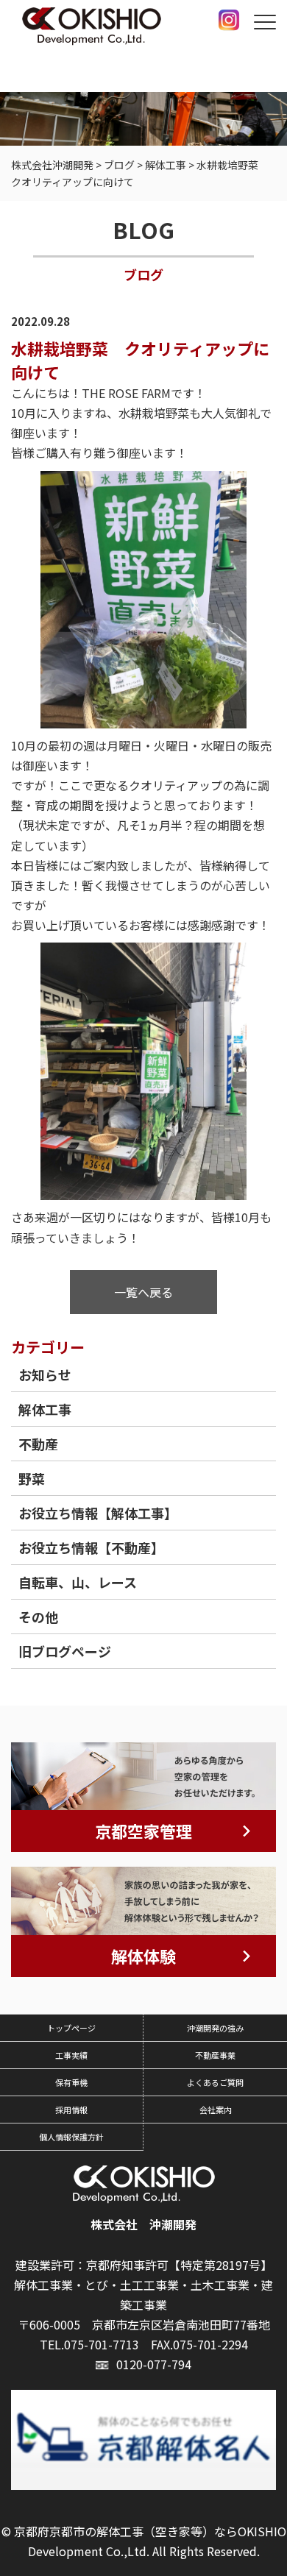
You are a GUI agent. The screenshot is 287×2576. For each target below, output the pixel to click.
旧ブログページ (65, 1651)
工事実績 (71, 2055)
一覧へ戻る (143, 1292)
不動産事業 (215, 2055)
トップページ (71, 2028)
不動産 (38, 1444)
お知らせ (45, 1374)
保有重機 (71, 2082)
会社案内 (216, 2110)
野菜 (32, 1478)
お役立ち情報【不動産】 (91, 1547)
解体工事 (45, 1409)
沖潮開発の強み (215, 2028)
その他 (38, 1617)
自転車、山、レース (78, 1582)
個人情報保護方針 (71, 2137)
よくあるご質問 (215, 2082)
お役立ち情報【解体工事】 (98, 1513)
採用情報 (71, 2110)
